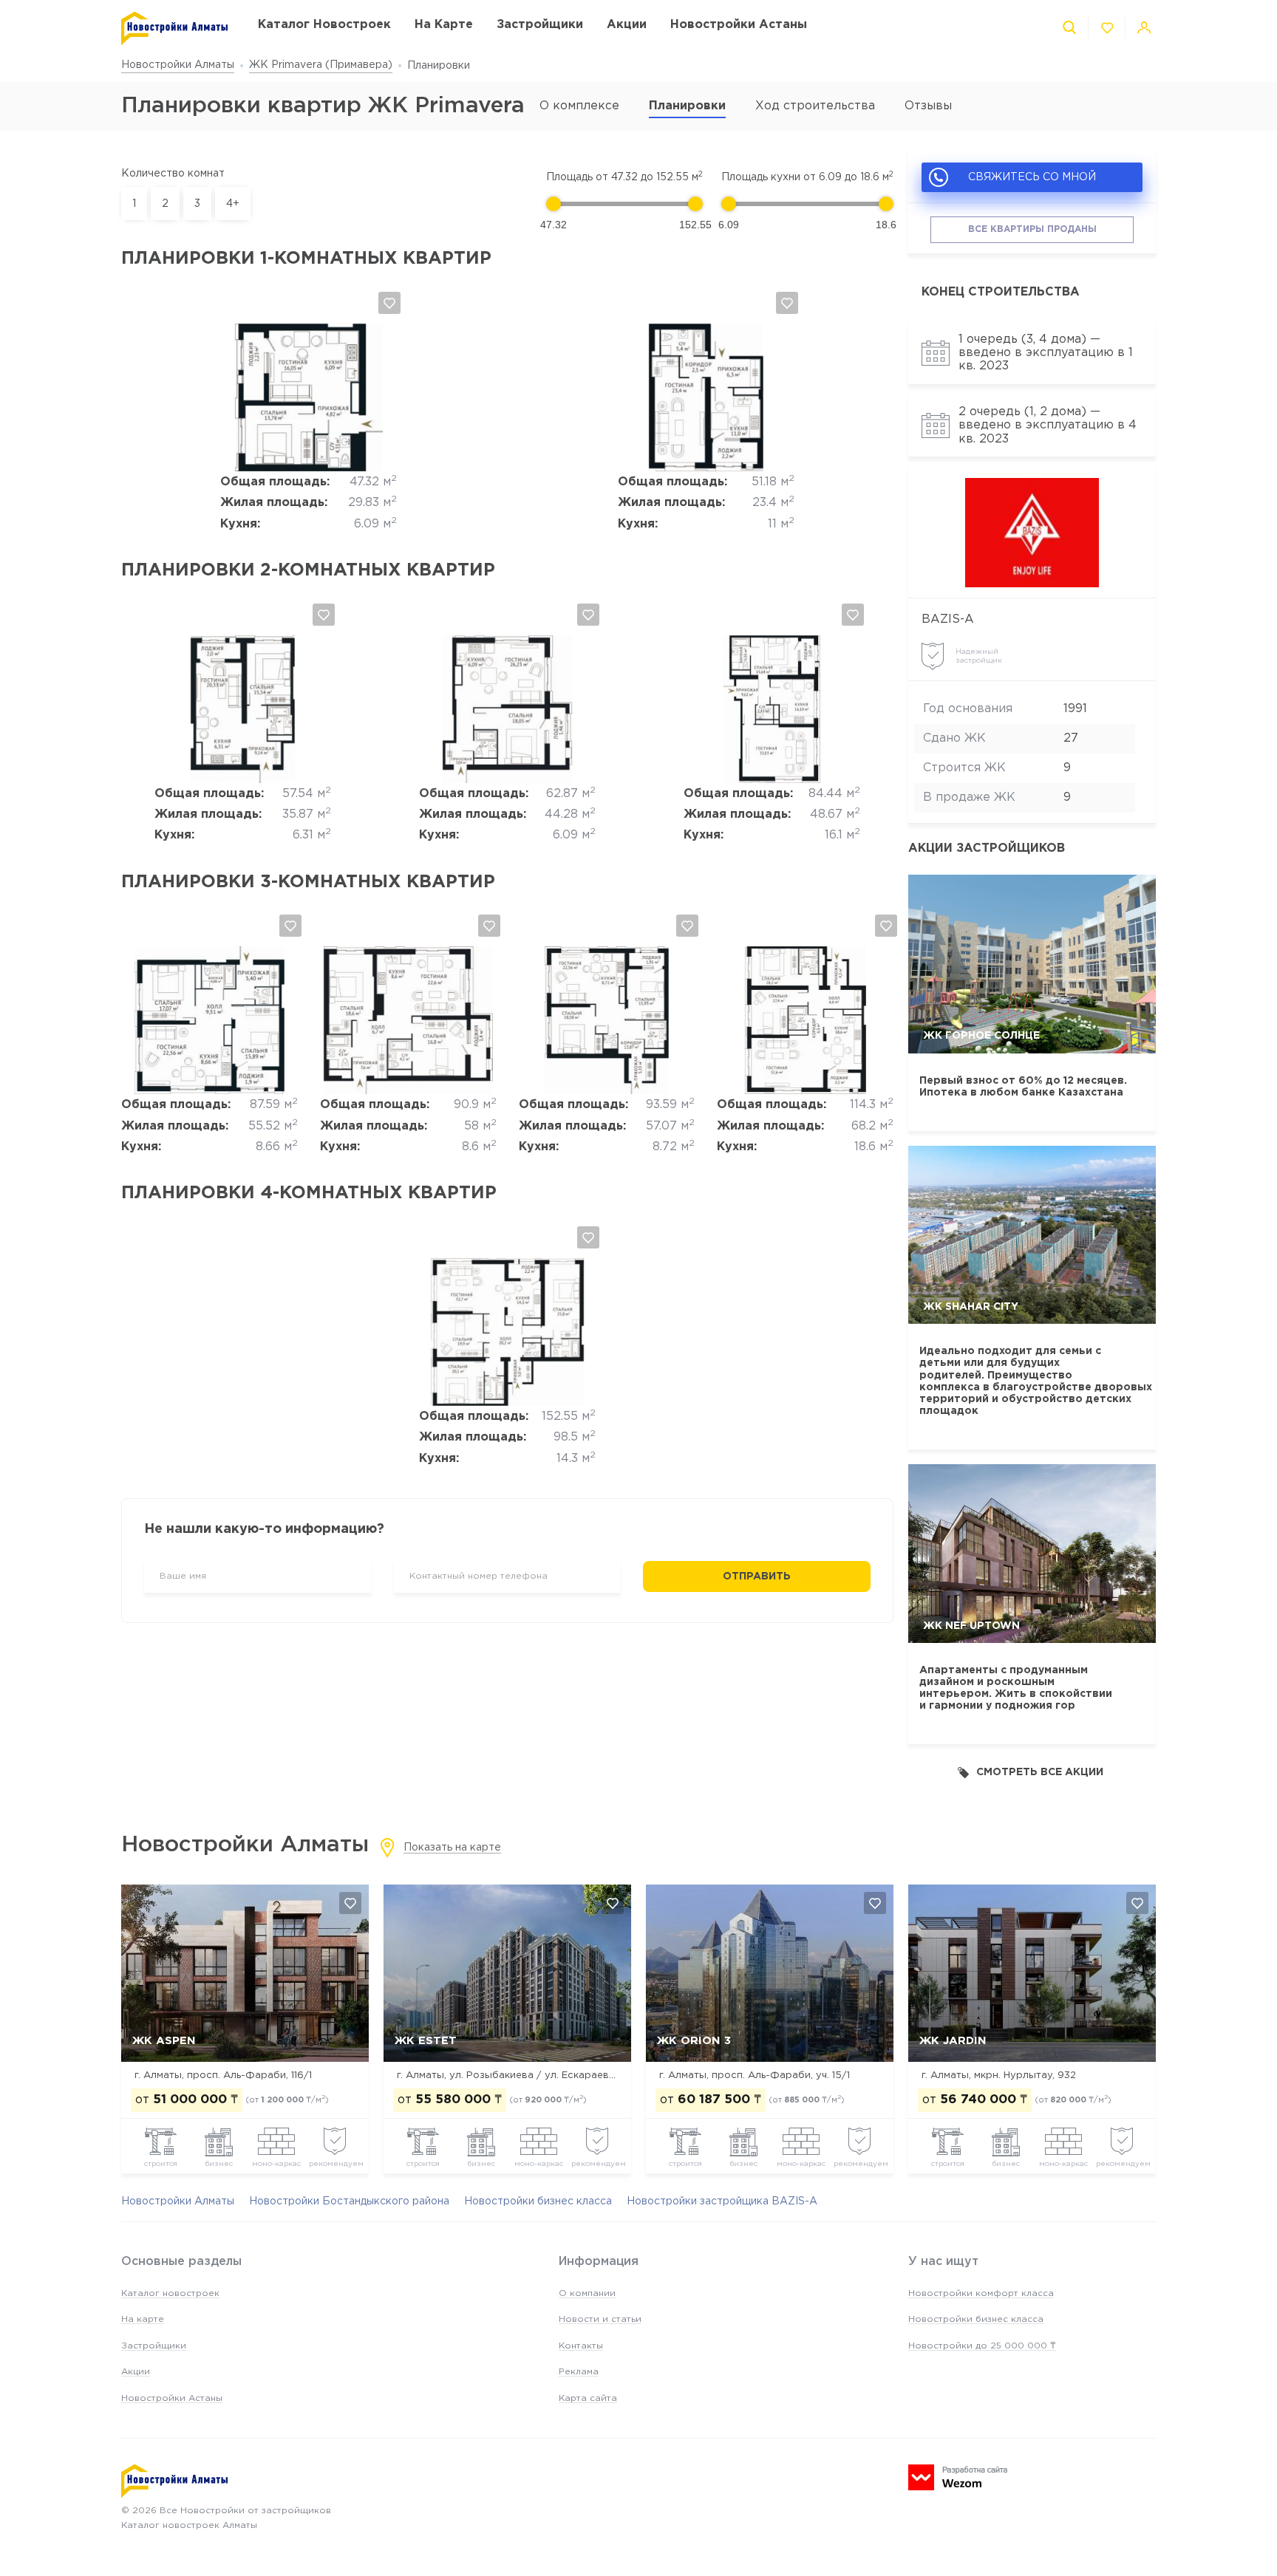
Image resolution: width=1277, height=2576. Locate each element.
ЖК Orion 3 (694, 2041)
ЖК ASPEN (164, 2041)
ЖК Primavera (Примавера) (321, 65)
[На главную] (175, 28)
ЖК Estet (426, 2041)
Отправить (757, 1576)
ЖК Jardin (953, 2041)
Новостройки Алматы (178, 65)
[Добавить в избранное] (389, 303)
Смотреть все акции (1040, 1772)
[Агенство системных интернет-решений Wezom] (958, 2477)
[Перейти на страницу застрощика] (1032, 533)
